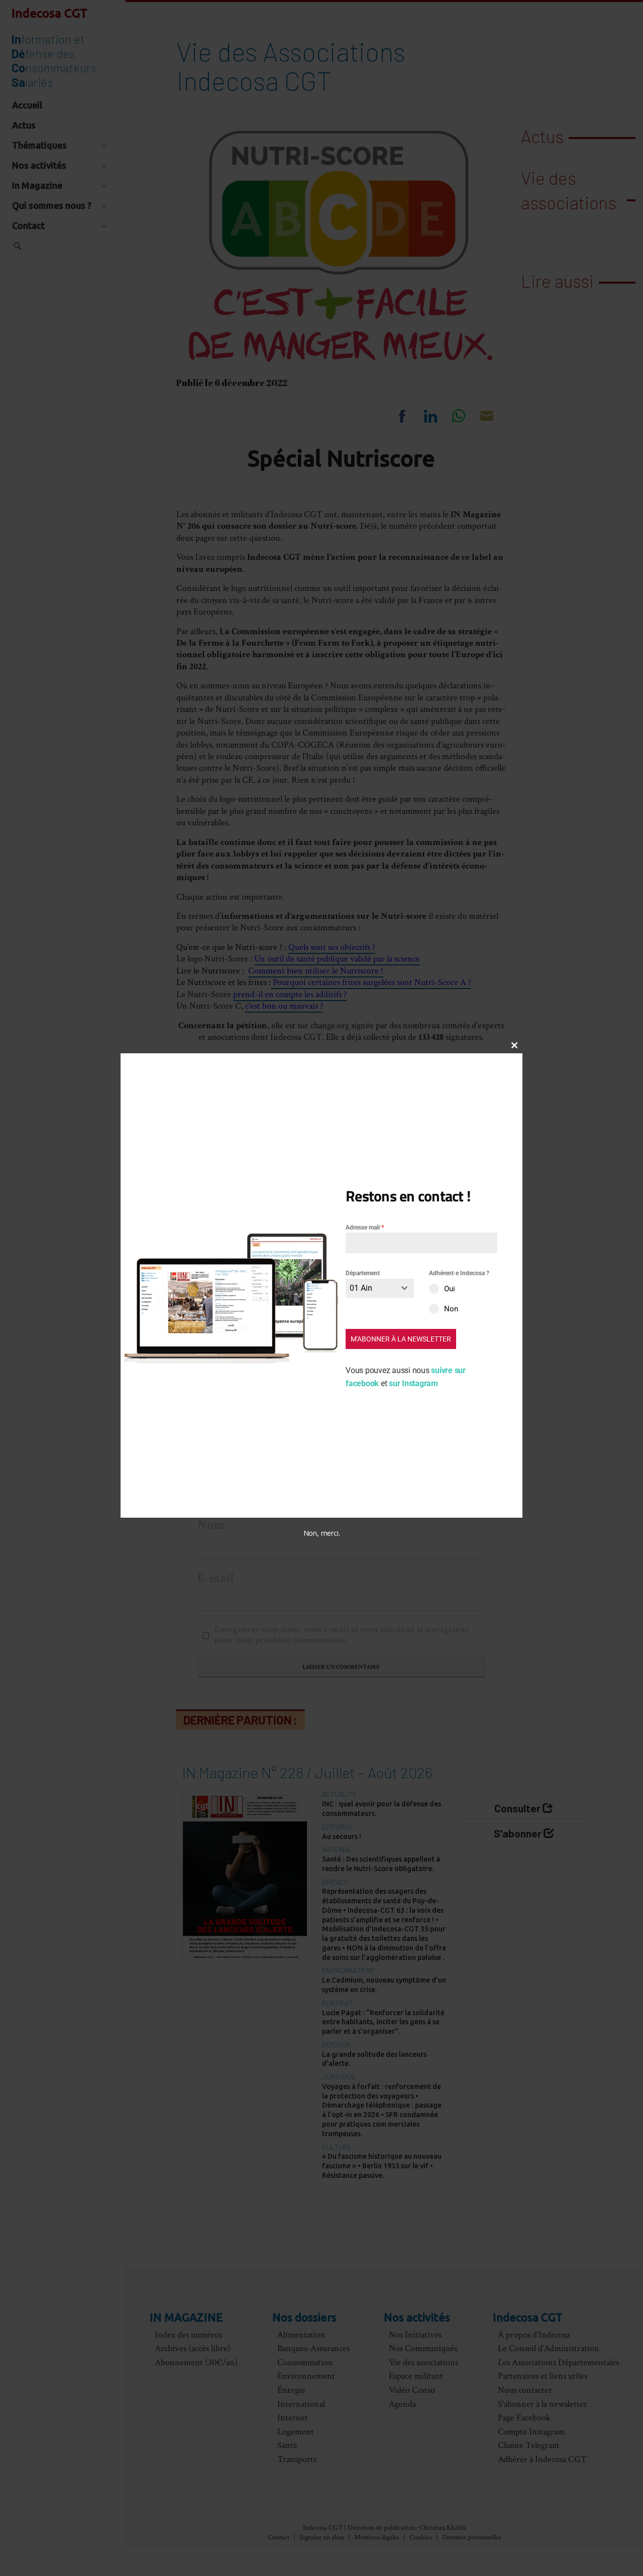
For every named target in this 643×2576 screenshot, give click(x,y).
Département (363, 1273)
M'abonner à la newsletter (401, 1339)
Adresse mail (365, 1228)
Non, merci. (322, 1533)
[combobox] (380, 1288)
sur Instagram (413, 1383)
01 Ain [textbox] (361, 1288)
